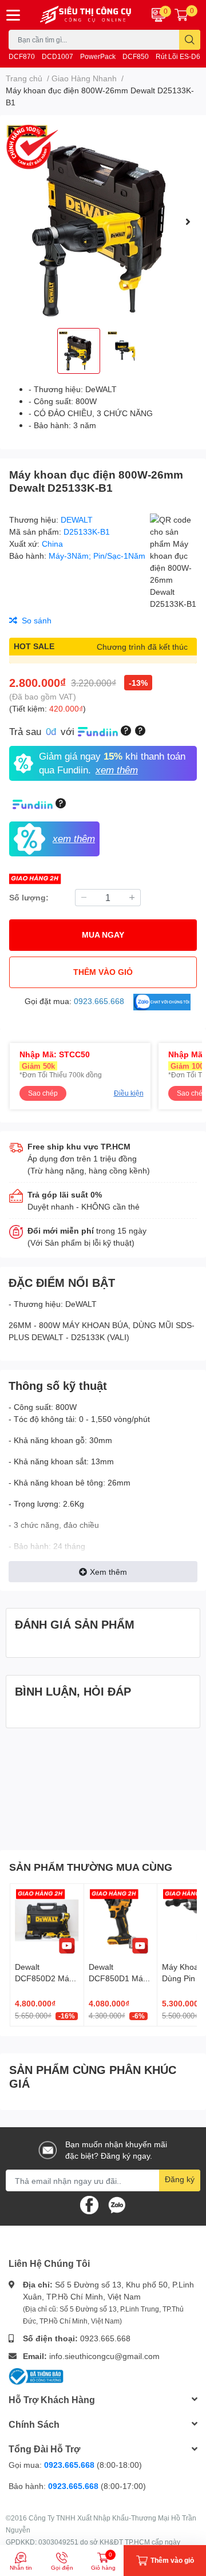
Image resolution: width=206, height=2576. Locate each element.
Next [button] (188, 222)
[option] (103, 222)
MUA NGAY (103, 935)
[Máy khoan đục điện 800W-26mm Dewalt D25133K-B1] (103, 222)
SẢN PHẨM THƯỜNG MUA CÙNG (91, 1867)
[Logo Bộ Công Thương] (36, 2375)
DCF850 (136, 56)
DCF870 (22, 56)
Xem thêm (108, 1572)
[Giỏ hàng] (181, 15)
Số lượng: (29, 897)
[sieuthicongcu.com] (86, 15)
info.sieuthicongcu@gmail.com (104, 2356)
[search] (190, 40)
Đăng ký (180, 2179)
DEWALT (77, 519)
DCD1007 (58, 56)
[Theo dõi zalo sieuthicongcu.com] (117, 2204)
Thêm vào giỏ (103, 972)
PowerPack (98, 56)
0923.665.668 (105, 2338)
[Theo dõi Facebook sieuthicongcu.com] (89, 2204)
